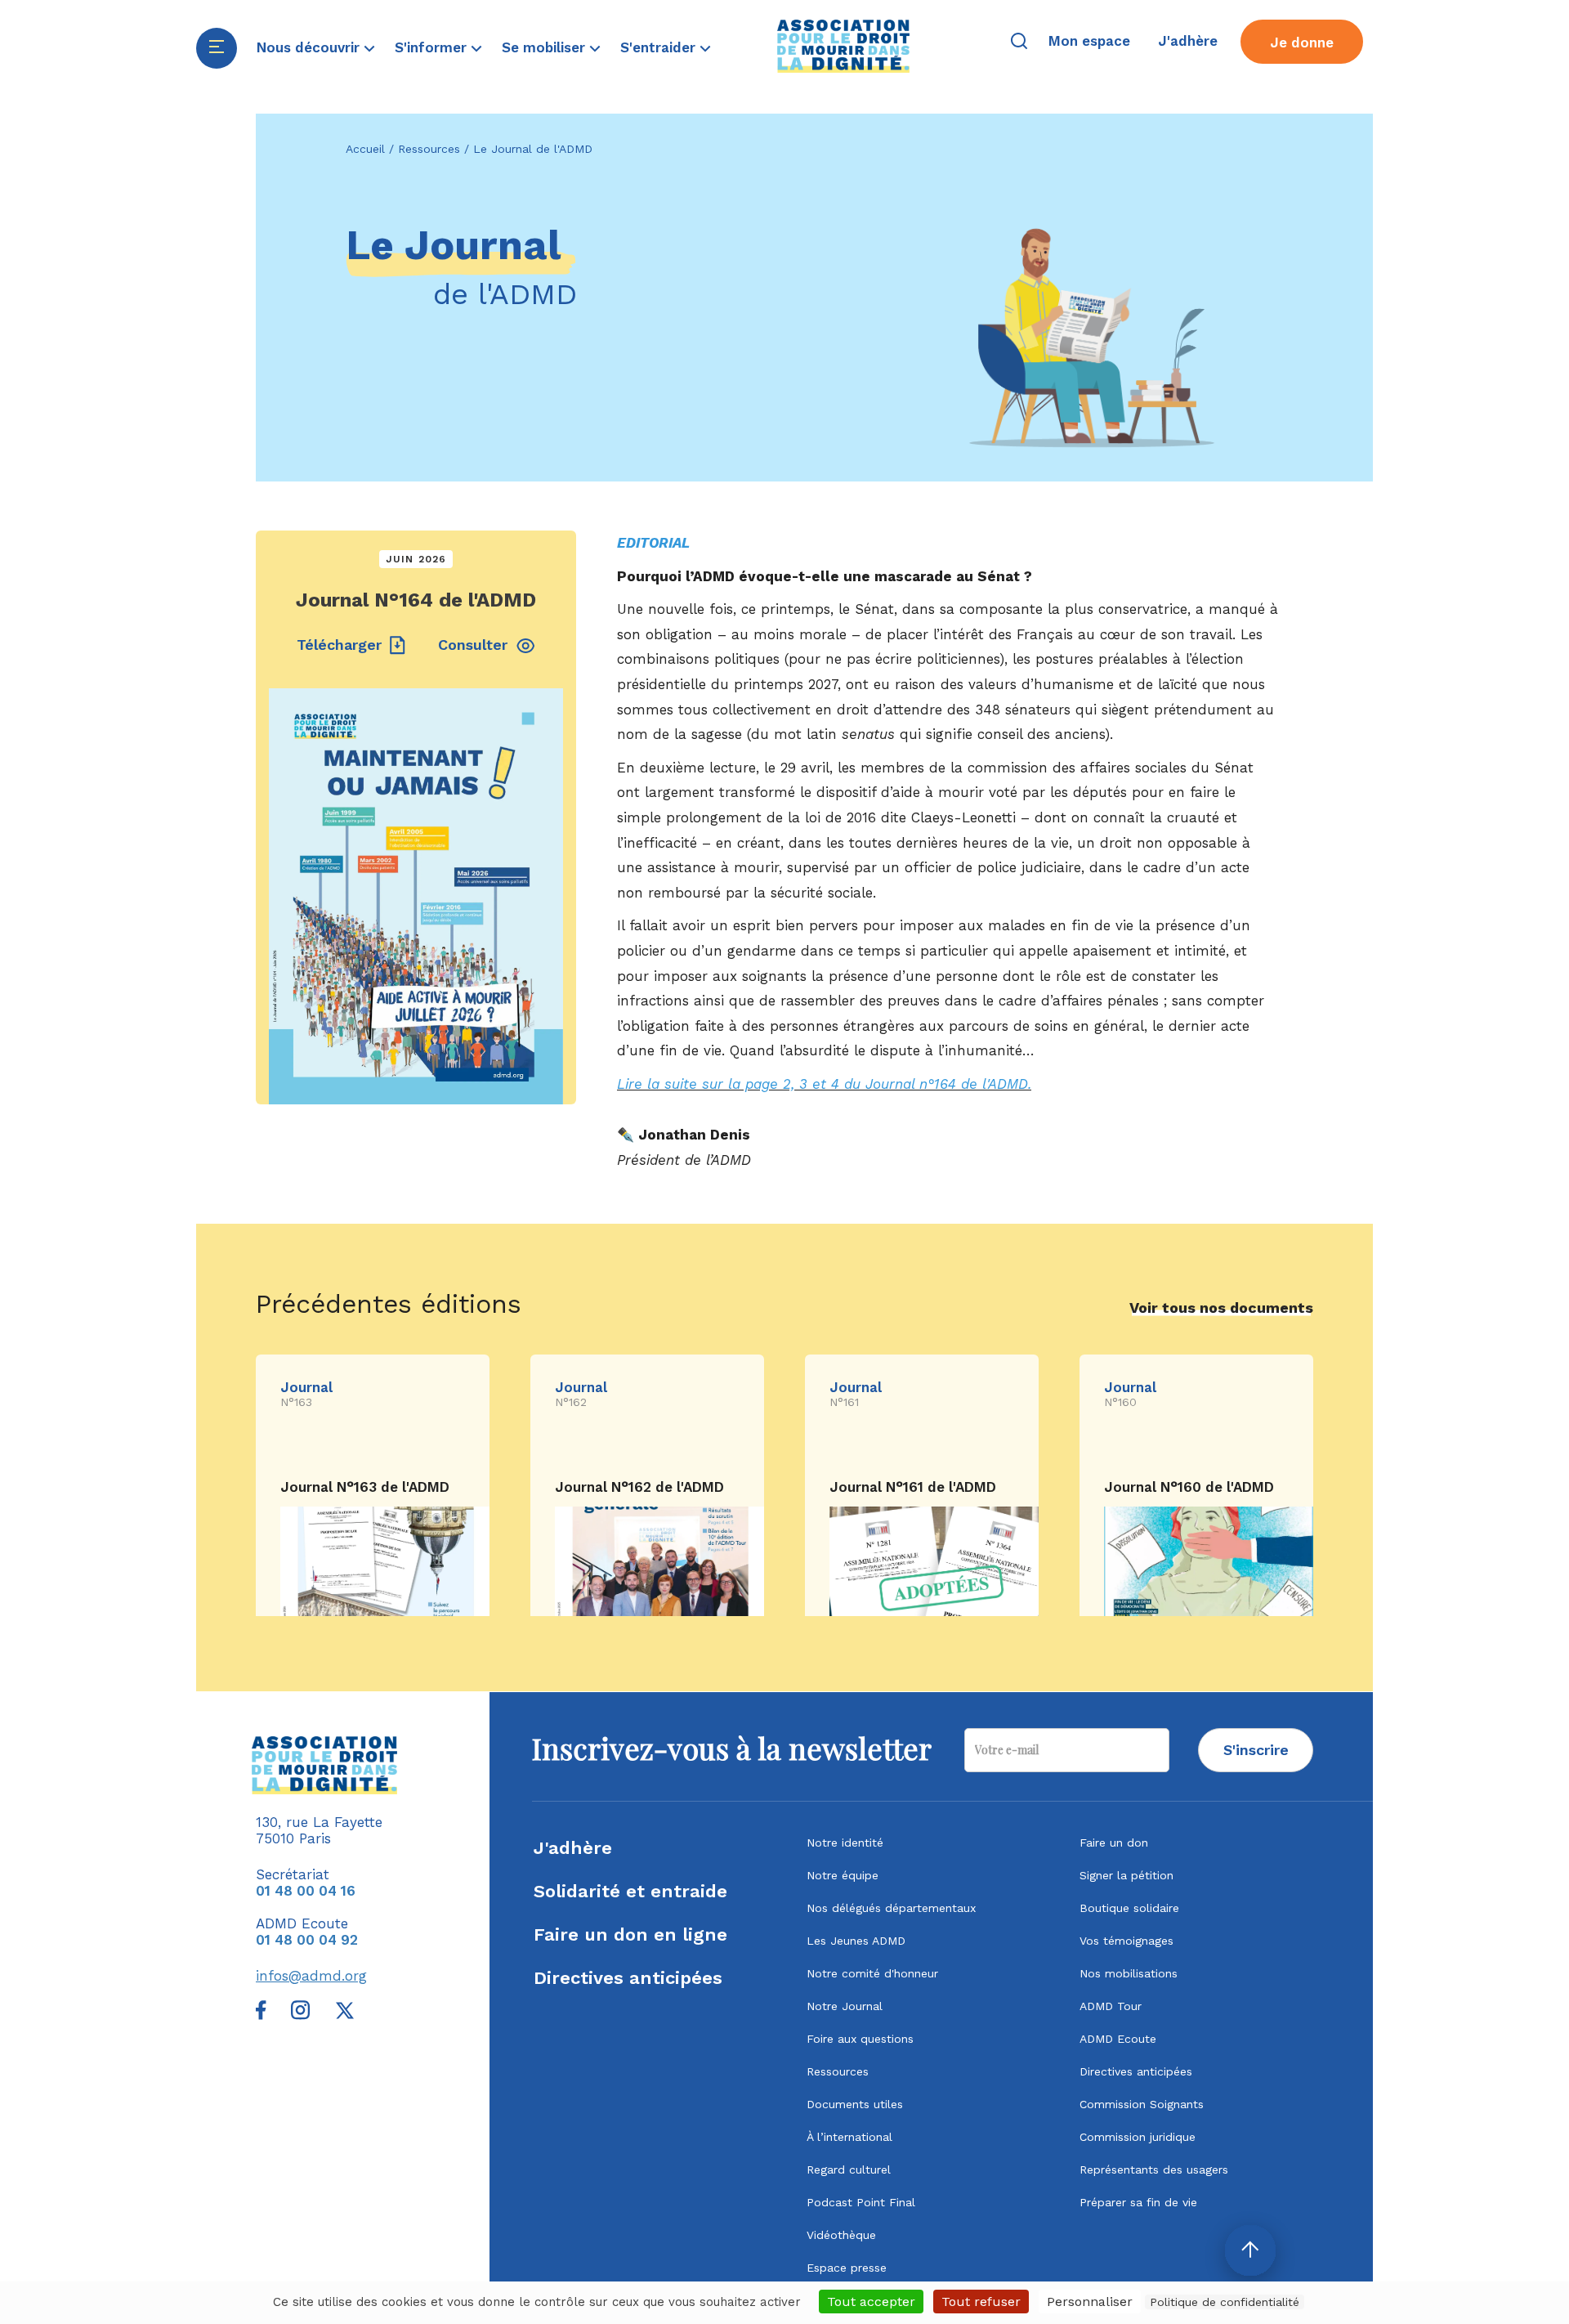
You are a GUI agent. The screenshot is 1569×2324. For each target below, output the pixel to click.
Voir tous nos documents (1221, 1308)
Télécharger (339, 645)
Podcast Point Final (861, 2202)
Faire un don (1114, 1843)
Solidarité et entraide (630, 1891)
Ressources (429, 149)
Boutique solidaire (1129, 1908)
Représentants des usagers (1154, 2170)
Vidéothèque (841, 2235)
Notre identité (845, 1843)
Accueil (365, 149)
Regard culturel (849, 2170)
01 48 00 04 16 (306, 1891)
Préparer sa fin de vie (1138, 2202)
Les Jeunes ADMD (856, 1941)
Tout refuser (981, 2302)
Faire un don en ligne (630, 1934)
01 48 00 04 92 (307, 1940)
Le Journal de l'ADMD (533, 149)
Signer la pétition (1126, 1875)
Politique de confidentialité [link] (1225, 2302)
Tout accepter (871, 2302)
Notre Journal (845, 2006)
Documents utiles (855, 2104)
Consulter (473, 645)
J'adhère (573, 1848)
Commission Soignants (1142, 2104)
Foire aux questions (860, 2039)
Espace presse (847, 2268)
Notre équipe (843, 1875)
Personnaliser (1090, 2302)
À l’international (849, 2137)
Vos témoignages (1126, 1941)
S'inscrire (1256, 1750)
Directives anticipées (628, 1978)
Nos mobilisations (1129, 1973)
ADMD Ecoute (1118, 2039)
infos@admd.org (311, 1976)
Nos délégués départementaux (891, 1908)
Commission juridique (1138, 2137)
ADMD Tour (1111, 2006)
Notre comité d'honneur (872, 1973)
